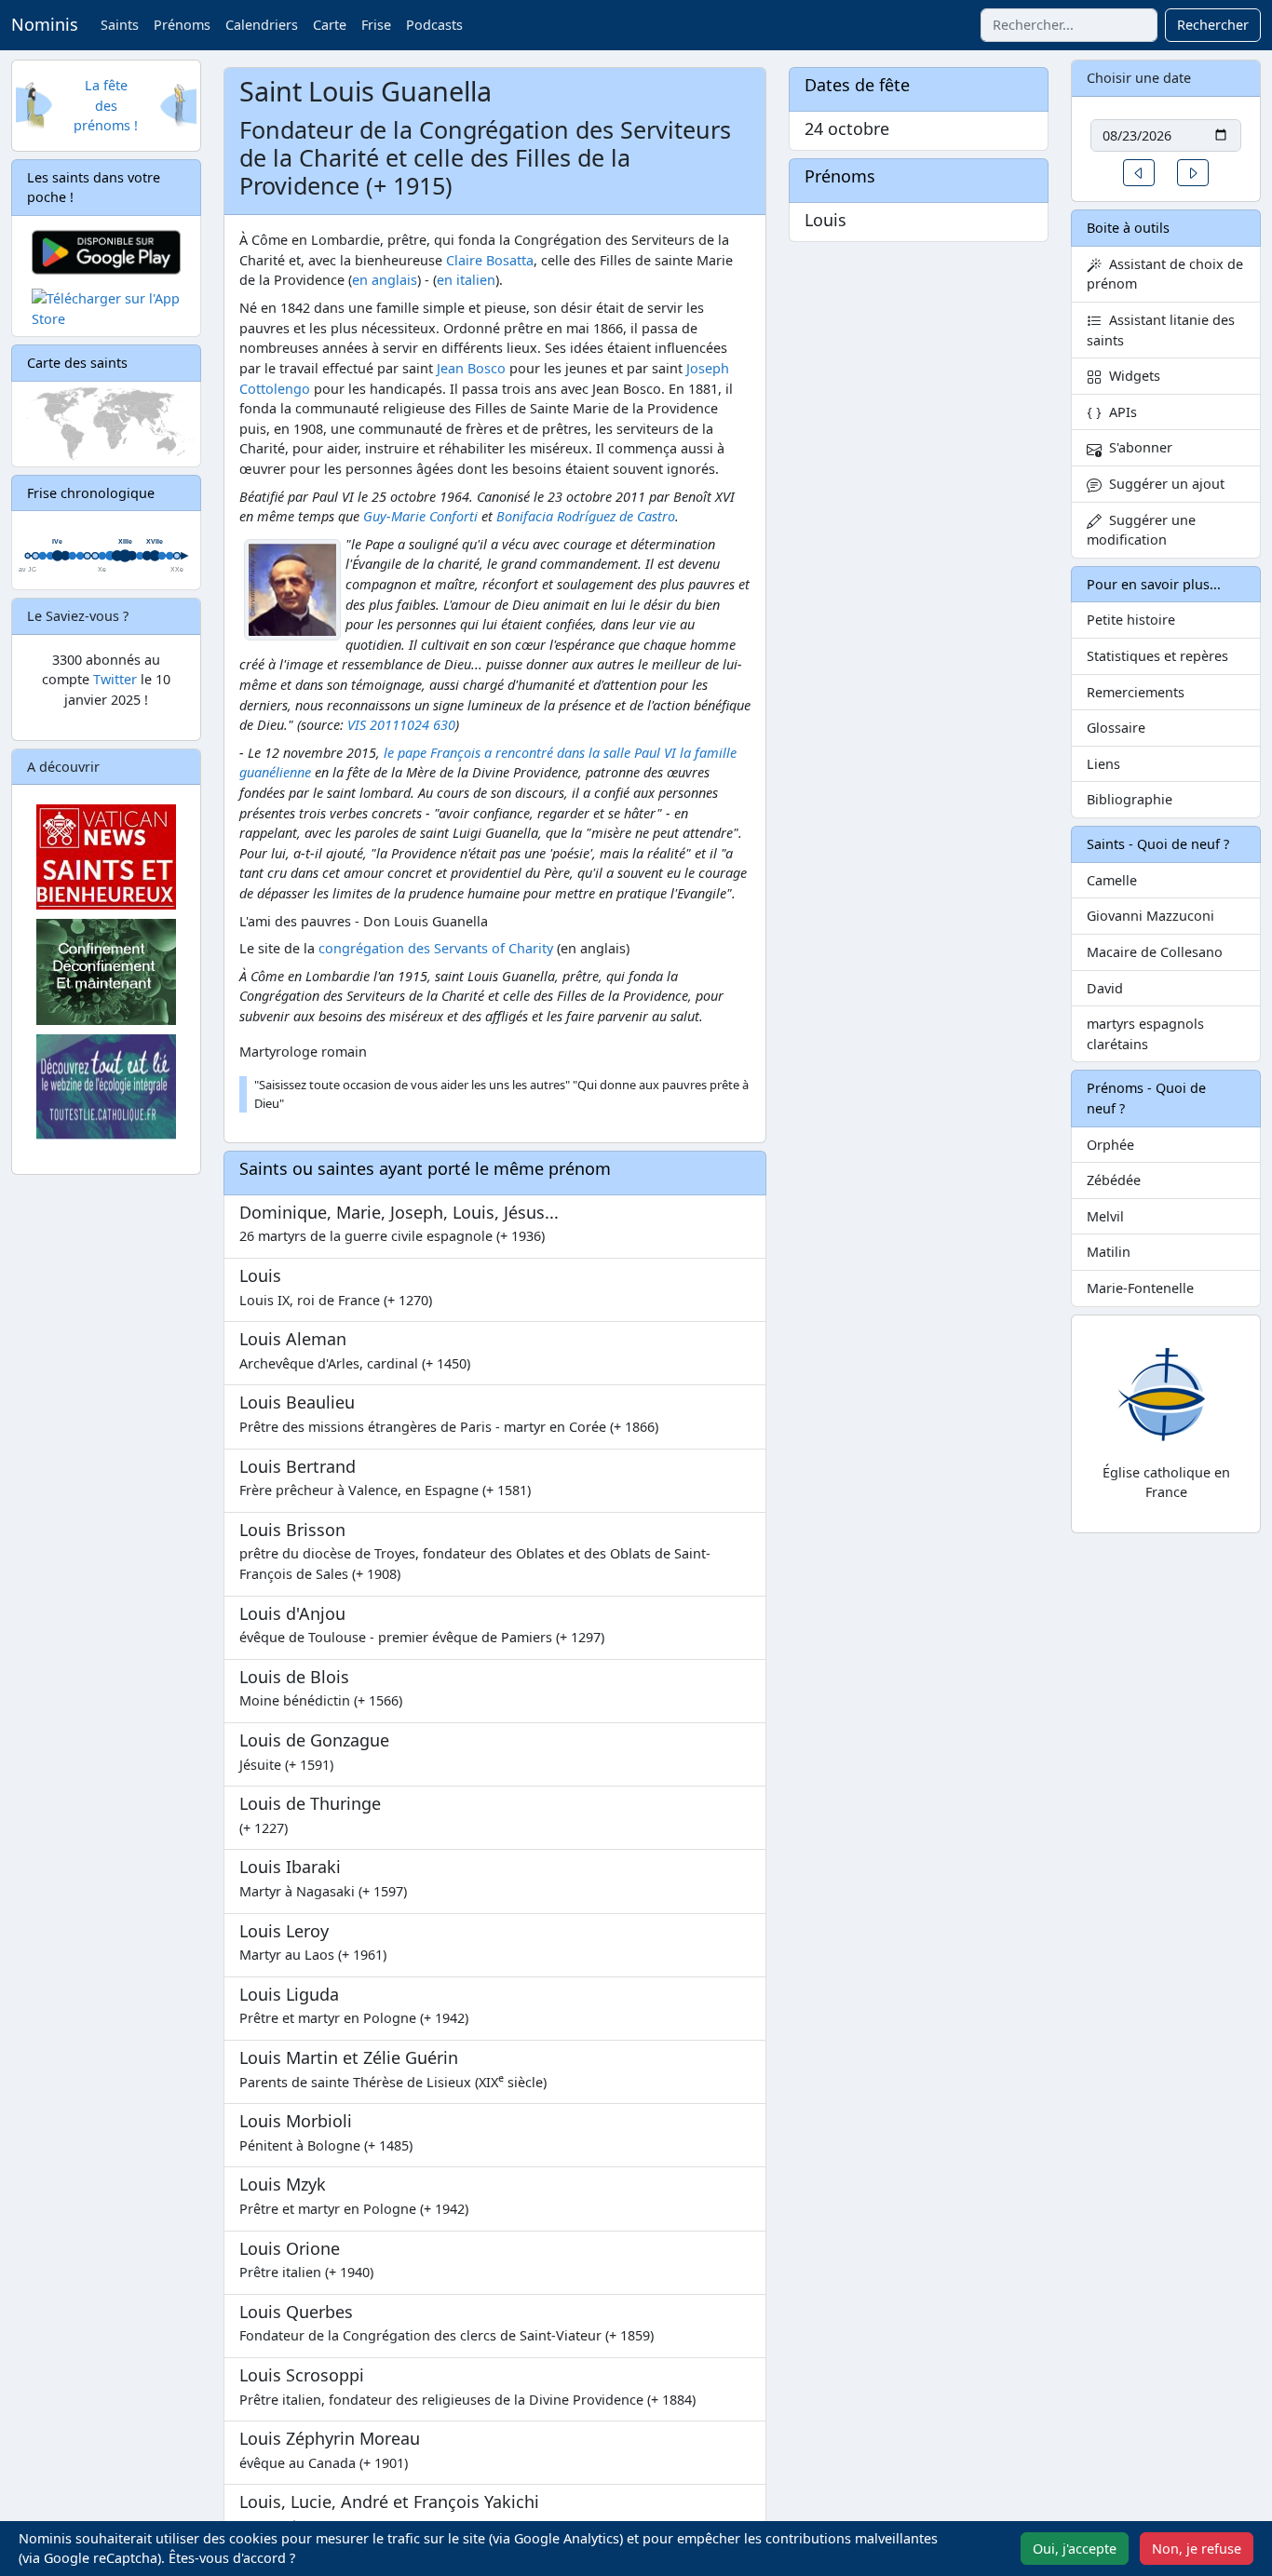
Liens (1103, 764)
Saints (120, 25)
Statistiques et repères (1157, 656)
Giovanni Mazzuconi (1150, 916)
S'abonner (1137, 447)
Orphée (1110, 1145)
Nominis (45, 24)
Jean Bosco (471, 368)
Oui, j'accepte (1075, 2549)
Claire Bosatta (490, 260)
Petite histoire (1131, 620)
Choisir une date (1139, 78)
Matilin (1109, 1252)
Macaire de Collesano (1155, 952)
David (1105, 988)
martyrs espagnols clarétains (1145, 1034)
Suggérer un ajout (1163, 484)
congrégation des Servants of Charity (436, 948)
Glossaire (1116, 728)
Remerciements (1136, 692)
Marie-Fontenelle (1140, 1288)
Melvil (1105, 1216)
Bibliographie (1130, 799)
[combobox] (1069, 25)
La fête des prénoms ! (106, 105)
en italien (466, 280)
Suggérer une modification (1141, 530)
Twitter (115, 679)
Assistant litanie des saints (1161, 330)
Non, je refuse (1197, 2549)
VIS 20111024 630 (401, 725)
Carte (330, 25)
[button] (1139, 173)
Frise (376, 25)
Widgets (1131, 376)
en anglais (385, 280)
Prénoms (182, 25)
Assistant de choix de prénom (1165, 274)
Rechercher (1213, 25)
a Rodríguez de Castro (586, 516)
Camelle (1112, 880)
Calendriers (262, 25)
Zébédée (1114, 1180)
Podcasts (434, 25)
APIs (1119, 412)
